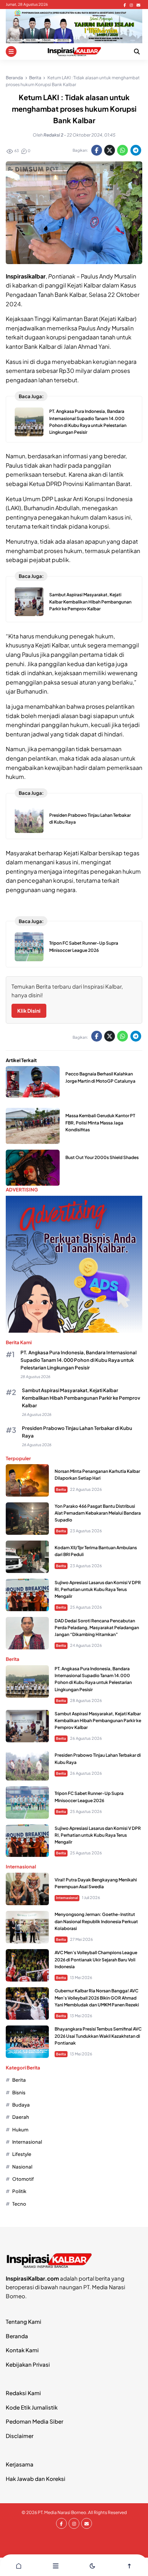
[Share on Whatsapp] (122, 150)
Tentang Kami (24, 2321)
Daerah (21, 2117)
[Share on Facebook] (97, 150)
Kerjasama (20, 2464)
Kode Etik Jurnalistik (32, 2407)
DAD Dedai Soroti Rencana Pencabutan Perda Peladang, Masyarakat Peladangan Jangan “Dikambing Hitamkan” (97, 1628)
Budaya (21, 2105)
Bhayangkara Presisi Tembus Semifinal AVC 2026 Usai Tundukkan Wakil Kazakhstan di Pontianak (98, 2036)
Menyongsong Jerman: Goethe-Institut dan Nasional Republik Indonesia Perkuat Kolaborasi (96, 1921)
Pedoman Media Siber (34, 2421)
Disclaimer (20, 2436)
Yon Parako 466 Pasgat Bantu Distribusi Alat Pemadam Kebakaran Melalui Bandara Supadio (98, 1513)
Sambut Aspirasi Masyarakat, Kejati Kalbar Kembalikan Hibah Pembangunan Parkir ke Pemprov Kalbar (90, 601)
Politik (19, 2191)
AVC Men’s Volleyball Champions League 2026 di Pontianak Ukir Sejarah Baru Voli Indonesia (96, 1959)
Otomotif (23, 2179)
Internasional (67, 1898)
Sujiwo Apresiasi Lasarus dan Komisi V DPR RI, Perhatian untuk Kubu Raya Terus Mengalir (98, 1589)
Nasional (22, 2167)
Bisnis (19, 2092)
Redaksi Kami (23, 2393)
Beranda (17, 2336)
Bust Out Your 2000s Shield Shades (102, 1157)
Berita (61, 1489)
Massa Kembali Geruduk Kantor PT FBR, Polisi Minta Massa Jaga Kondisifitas (100, 1122)
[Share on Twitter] (110, 150)
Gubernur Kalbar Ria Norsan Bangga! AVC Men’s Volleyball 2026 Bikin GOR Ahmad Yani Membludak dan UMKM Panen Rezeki (97, 1998)
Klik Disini (29, 1011)
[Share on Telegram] (136, 150)
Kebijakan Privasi (28, 2364)
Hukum (20, 2129)
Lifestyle (22, 2154)
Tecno (19, 2204)
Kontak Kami (22, 2350)
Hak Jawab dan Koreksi (36, 2479)
